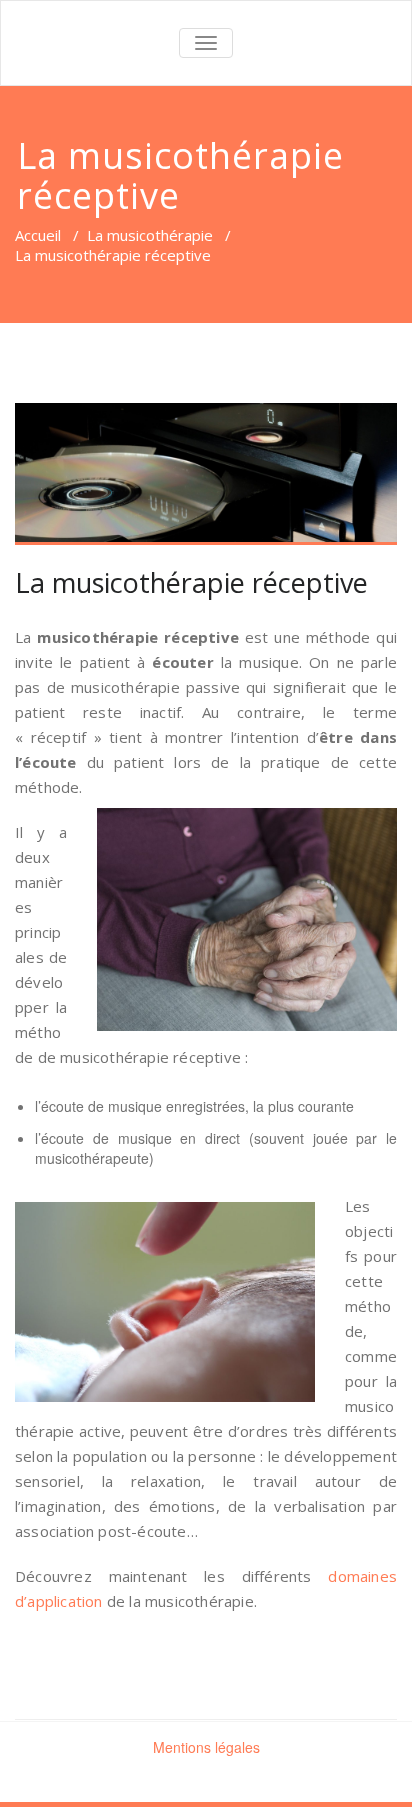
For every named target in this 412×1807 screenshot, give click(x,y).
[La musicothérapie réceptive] (206, 474)
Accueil (38, 235)
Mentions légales (206, 1747)
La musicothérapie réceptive (191, 582)
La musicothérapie (150, 235)
